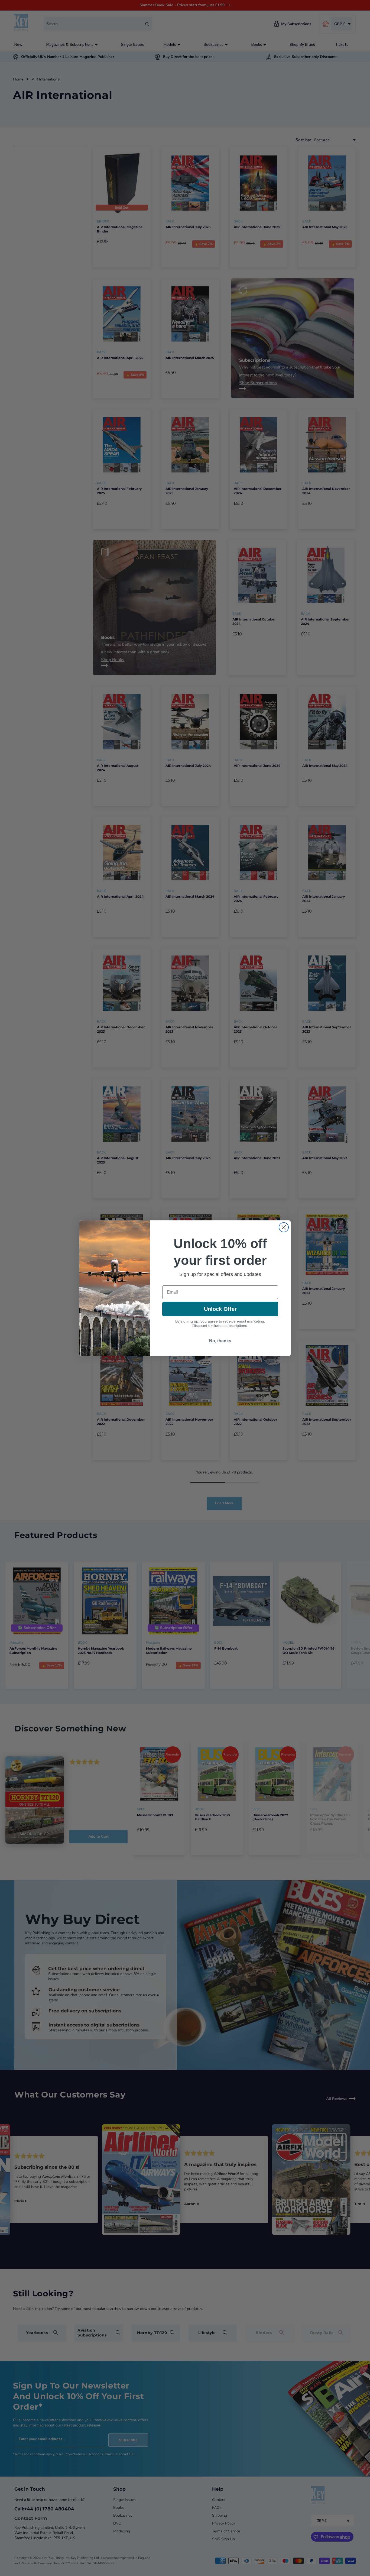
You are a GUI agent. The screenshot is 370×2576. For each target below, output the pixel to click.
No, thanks (220, 1341)
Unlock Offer (220, 1309)
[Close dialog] (284, 1227)
